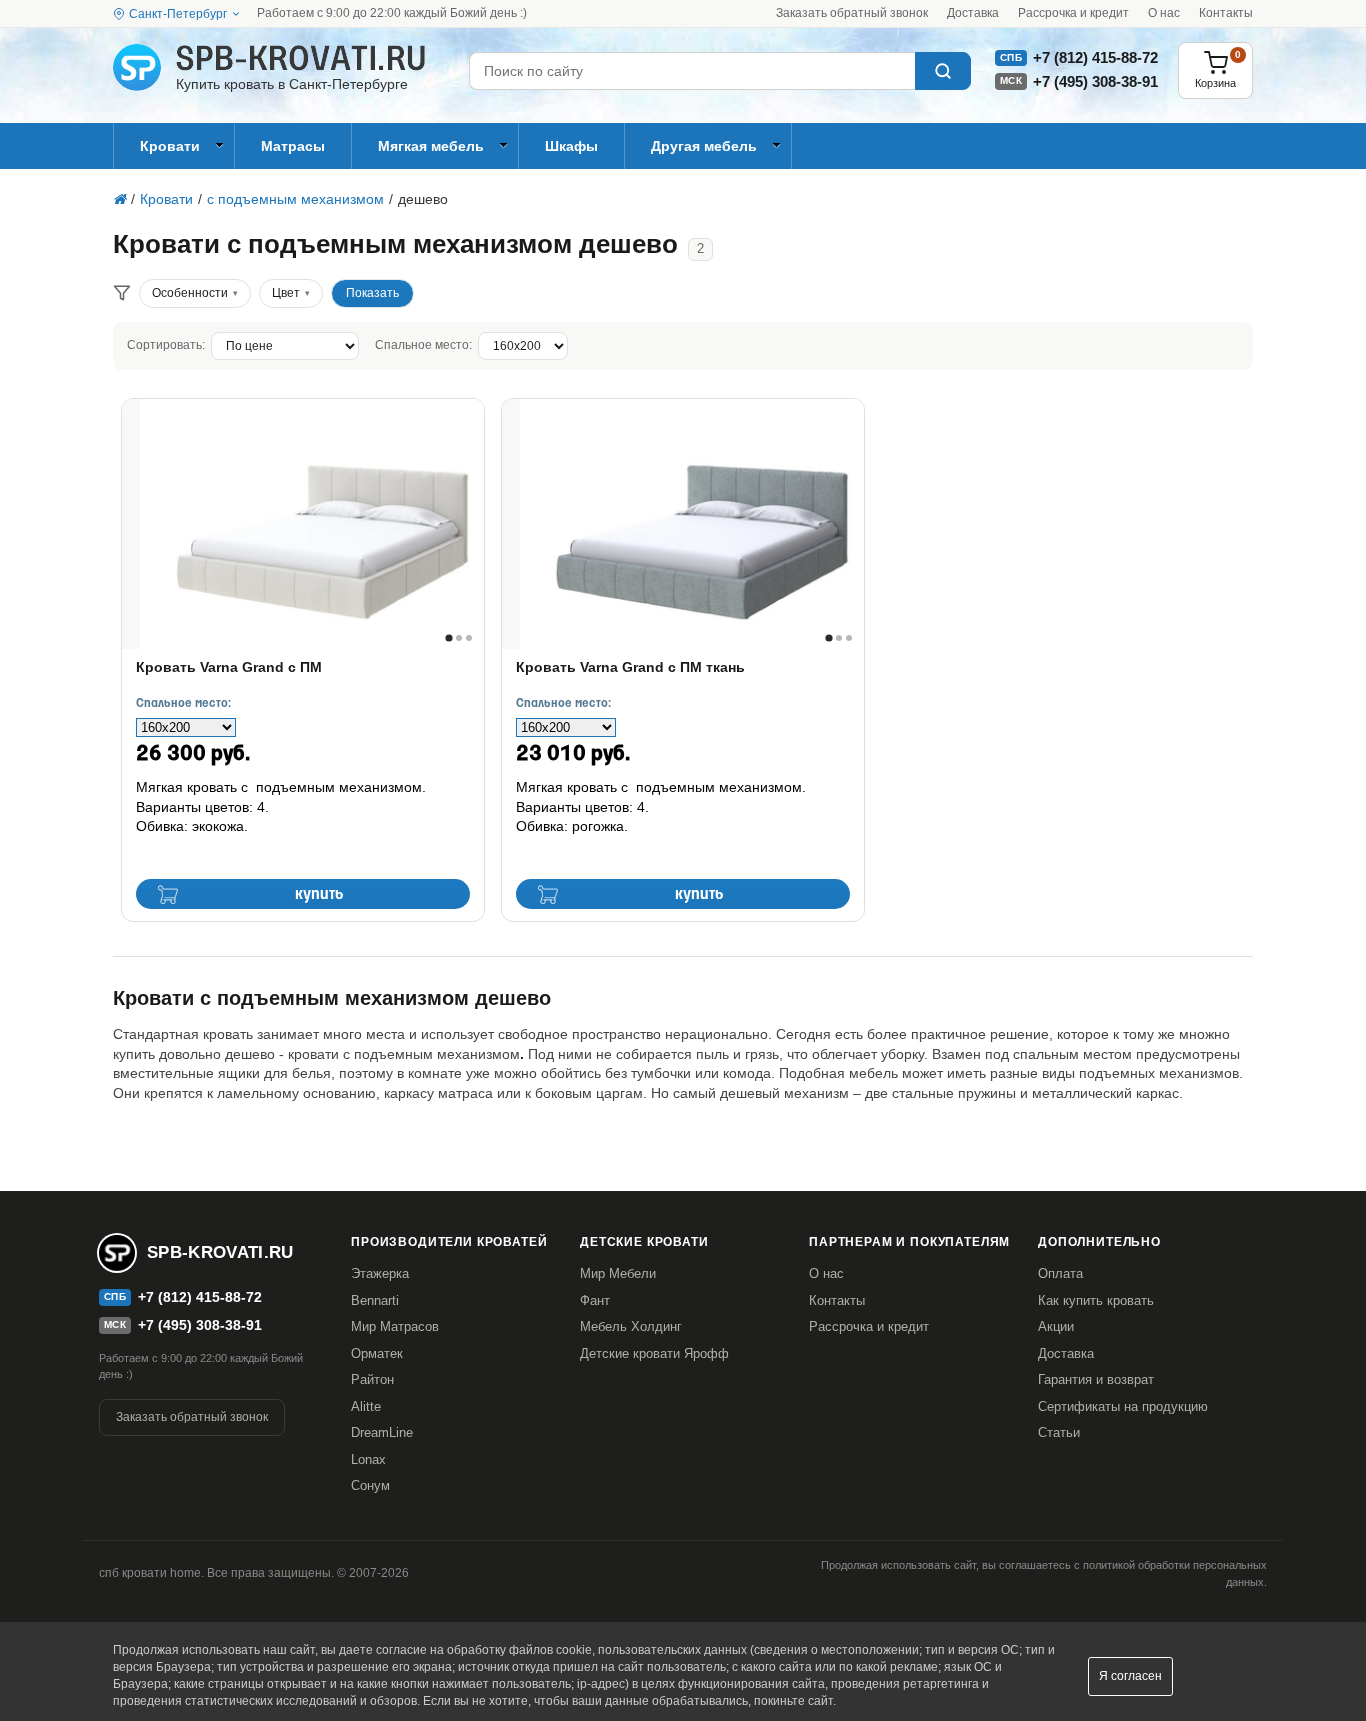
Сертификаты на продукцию (1123, 1406)
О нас (1164, 13)
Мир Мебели (618, 1273)
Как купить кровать (1096, 1300)
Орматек (377, 1353)
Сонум (370, 1485)
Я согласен (1130, 1676)
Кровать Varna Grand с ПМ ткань (630, 667)
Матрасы (293, 146)
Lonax (368, 1459)
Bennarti (375, 1300)
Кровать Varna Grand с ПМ (229, 667)
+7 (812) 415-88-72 (1095, 57)
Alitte (366, 1406)
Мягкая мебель (431, 146)
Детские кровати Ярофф (654, 1353)
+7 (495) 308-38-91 (1095, 81)
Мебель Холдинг (631, 1326)
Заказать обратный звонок (852, 13)
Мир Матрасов (395, 1326)
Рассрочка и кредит (1073, 13)
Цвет (286, 293)
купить (319, 894)
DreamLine (382, 1432)
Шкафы (571, 146)
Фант (595, 1300)
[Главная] (119, 199)
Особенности (190, 293)
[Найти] (943, 71)
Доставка (973, 13)
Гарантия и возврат (1096, 1379)
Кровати (170, 146)
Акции (1056, 1326)
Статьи (1059, 1432)
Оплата (1060, 1273)
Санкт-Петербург (178, 14)
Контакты (1226, 13)
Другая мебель (704, 146)
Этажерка (380, 1273)
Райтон (372, 1379)
